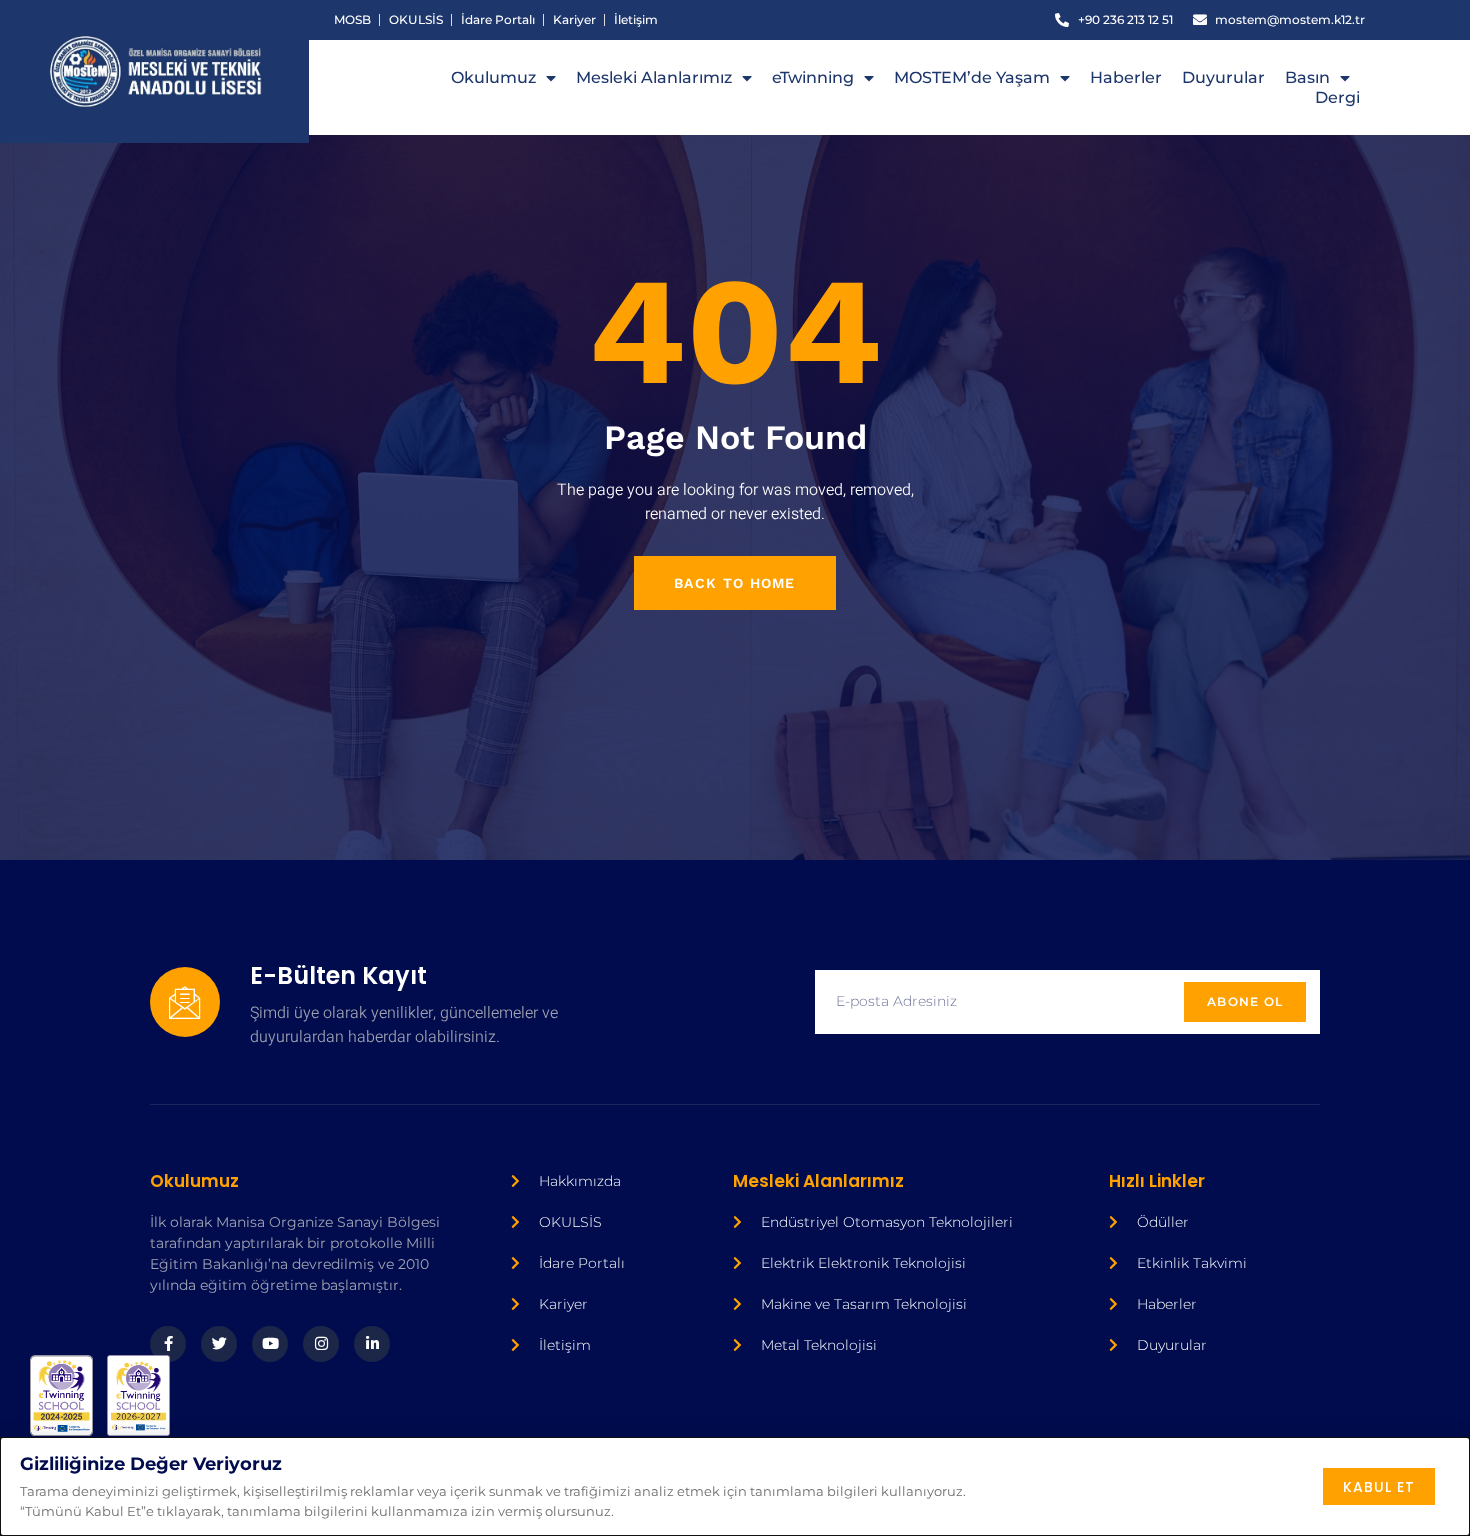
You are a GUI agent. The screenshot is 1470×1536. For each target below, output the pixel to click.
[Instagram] (321, 1344)
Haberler (1126, 77)
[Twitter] (219, 1344)
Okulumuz (493, 77)
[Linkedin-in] (372, 1344)
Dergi (1337, 97)
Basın (1307, 77)
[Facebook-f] (168, 1344)
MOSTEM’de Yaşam (972, 77)
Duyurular (1223, 77)
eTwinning (813, 77)
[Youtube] (270, 1344)
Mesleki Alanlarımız (654, 77)
